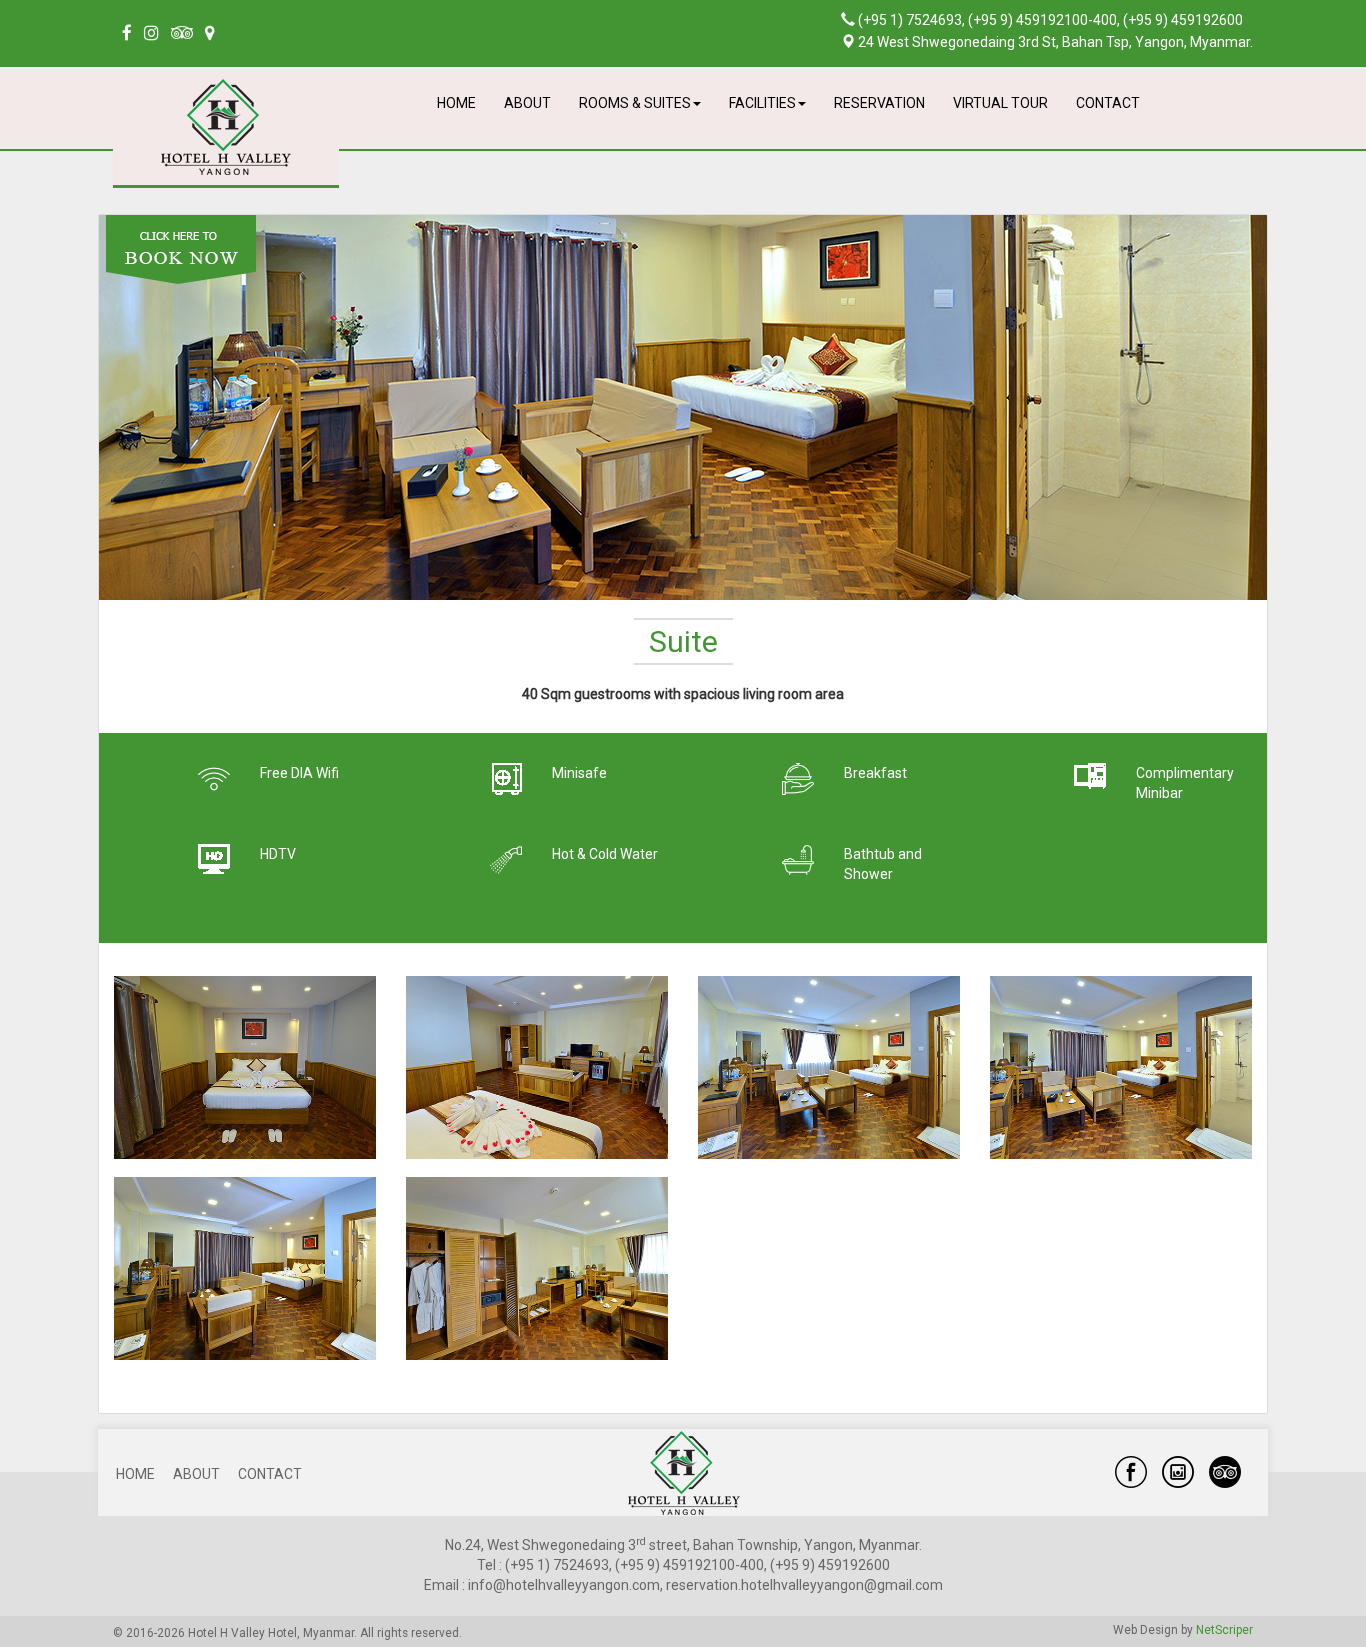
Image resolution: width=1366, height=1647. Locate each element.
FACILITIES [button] (762, 103)
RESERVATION (879, 103)
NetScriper (1224, 1630)
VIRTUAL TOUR (1000, 103)
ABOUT (527, 103)
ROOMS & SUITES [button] (635, 103)
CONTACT (1108, 103)
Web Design (1145, 1630)
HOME (456, 103)
